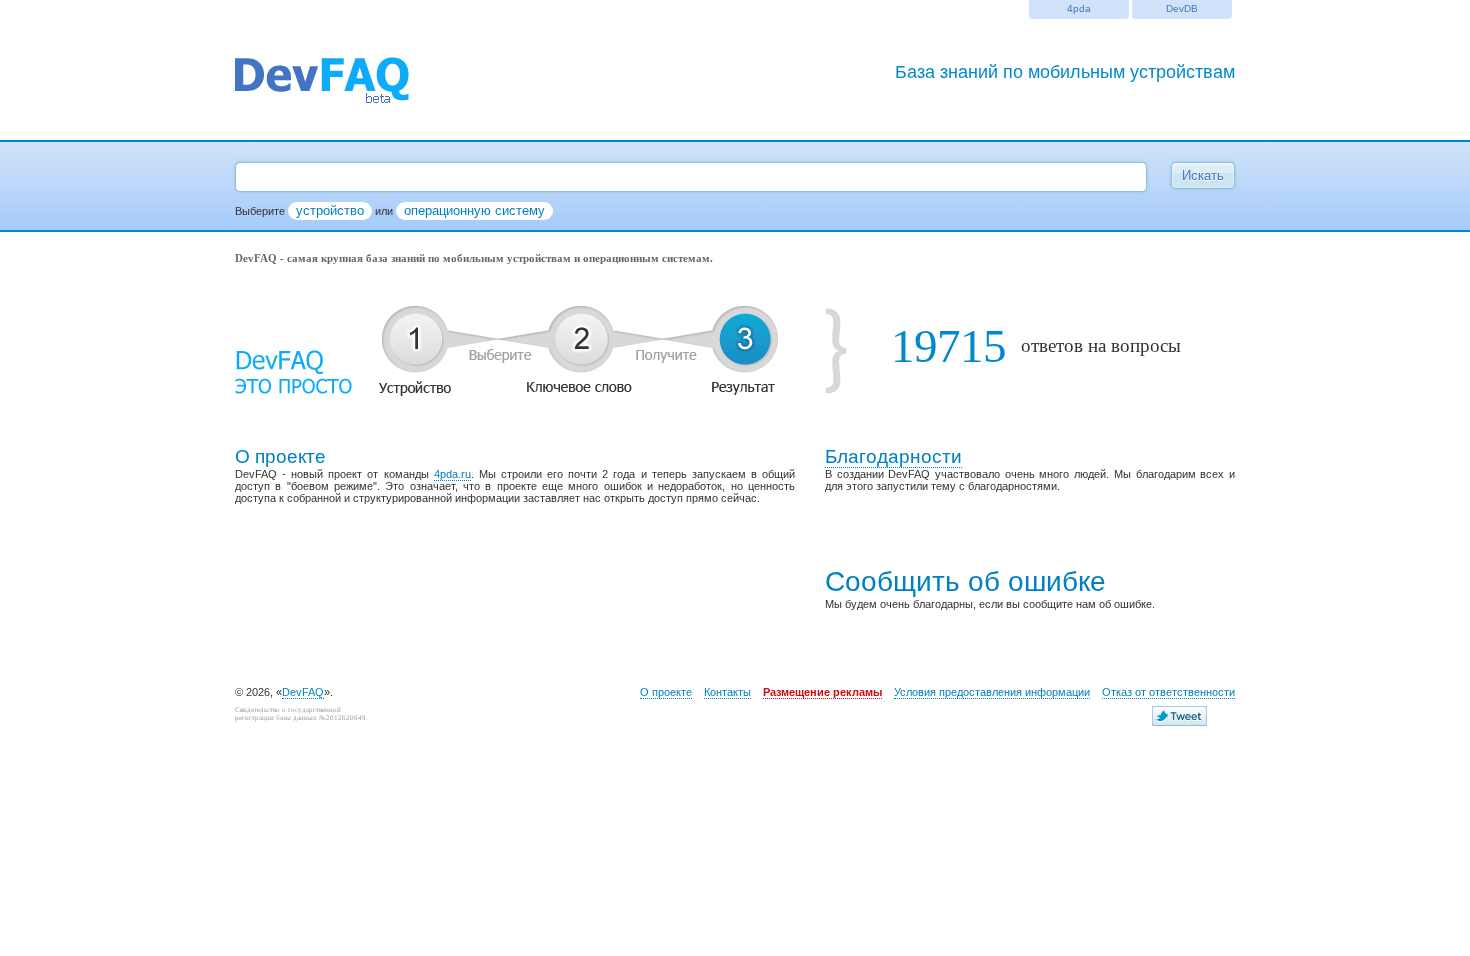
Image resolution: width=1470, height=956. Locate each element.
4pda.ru (452, 474)
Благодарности (893, 456)
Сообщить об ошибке (965, 581)
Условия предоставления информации (992, 692)
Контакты (727, 692)
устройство (330, 210)
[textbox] (691, 177)
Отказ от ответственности (1168, 692)
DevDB (1182, 8)
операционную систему (474, 210)
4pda (1079, 8)
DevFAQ (303, 692)
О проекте (666, 692)
